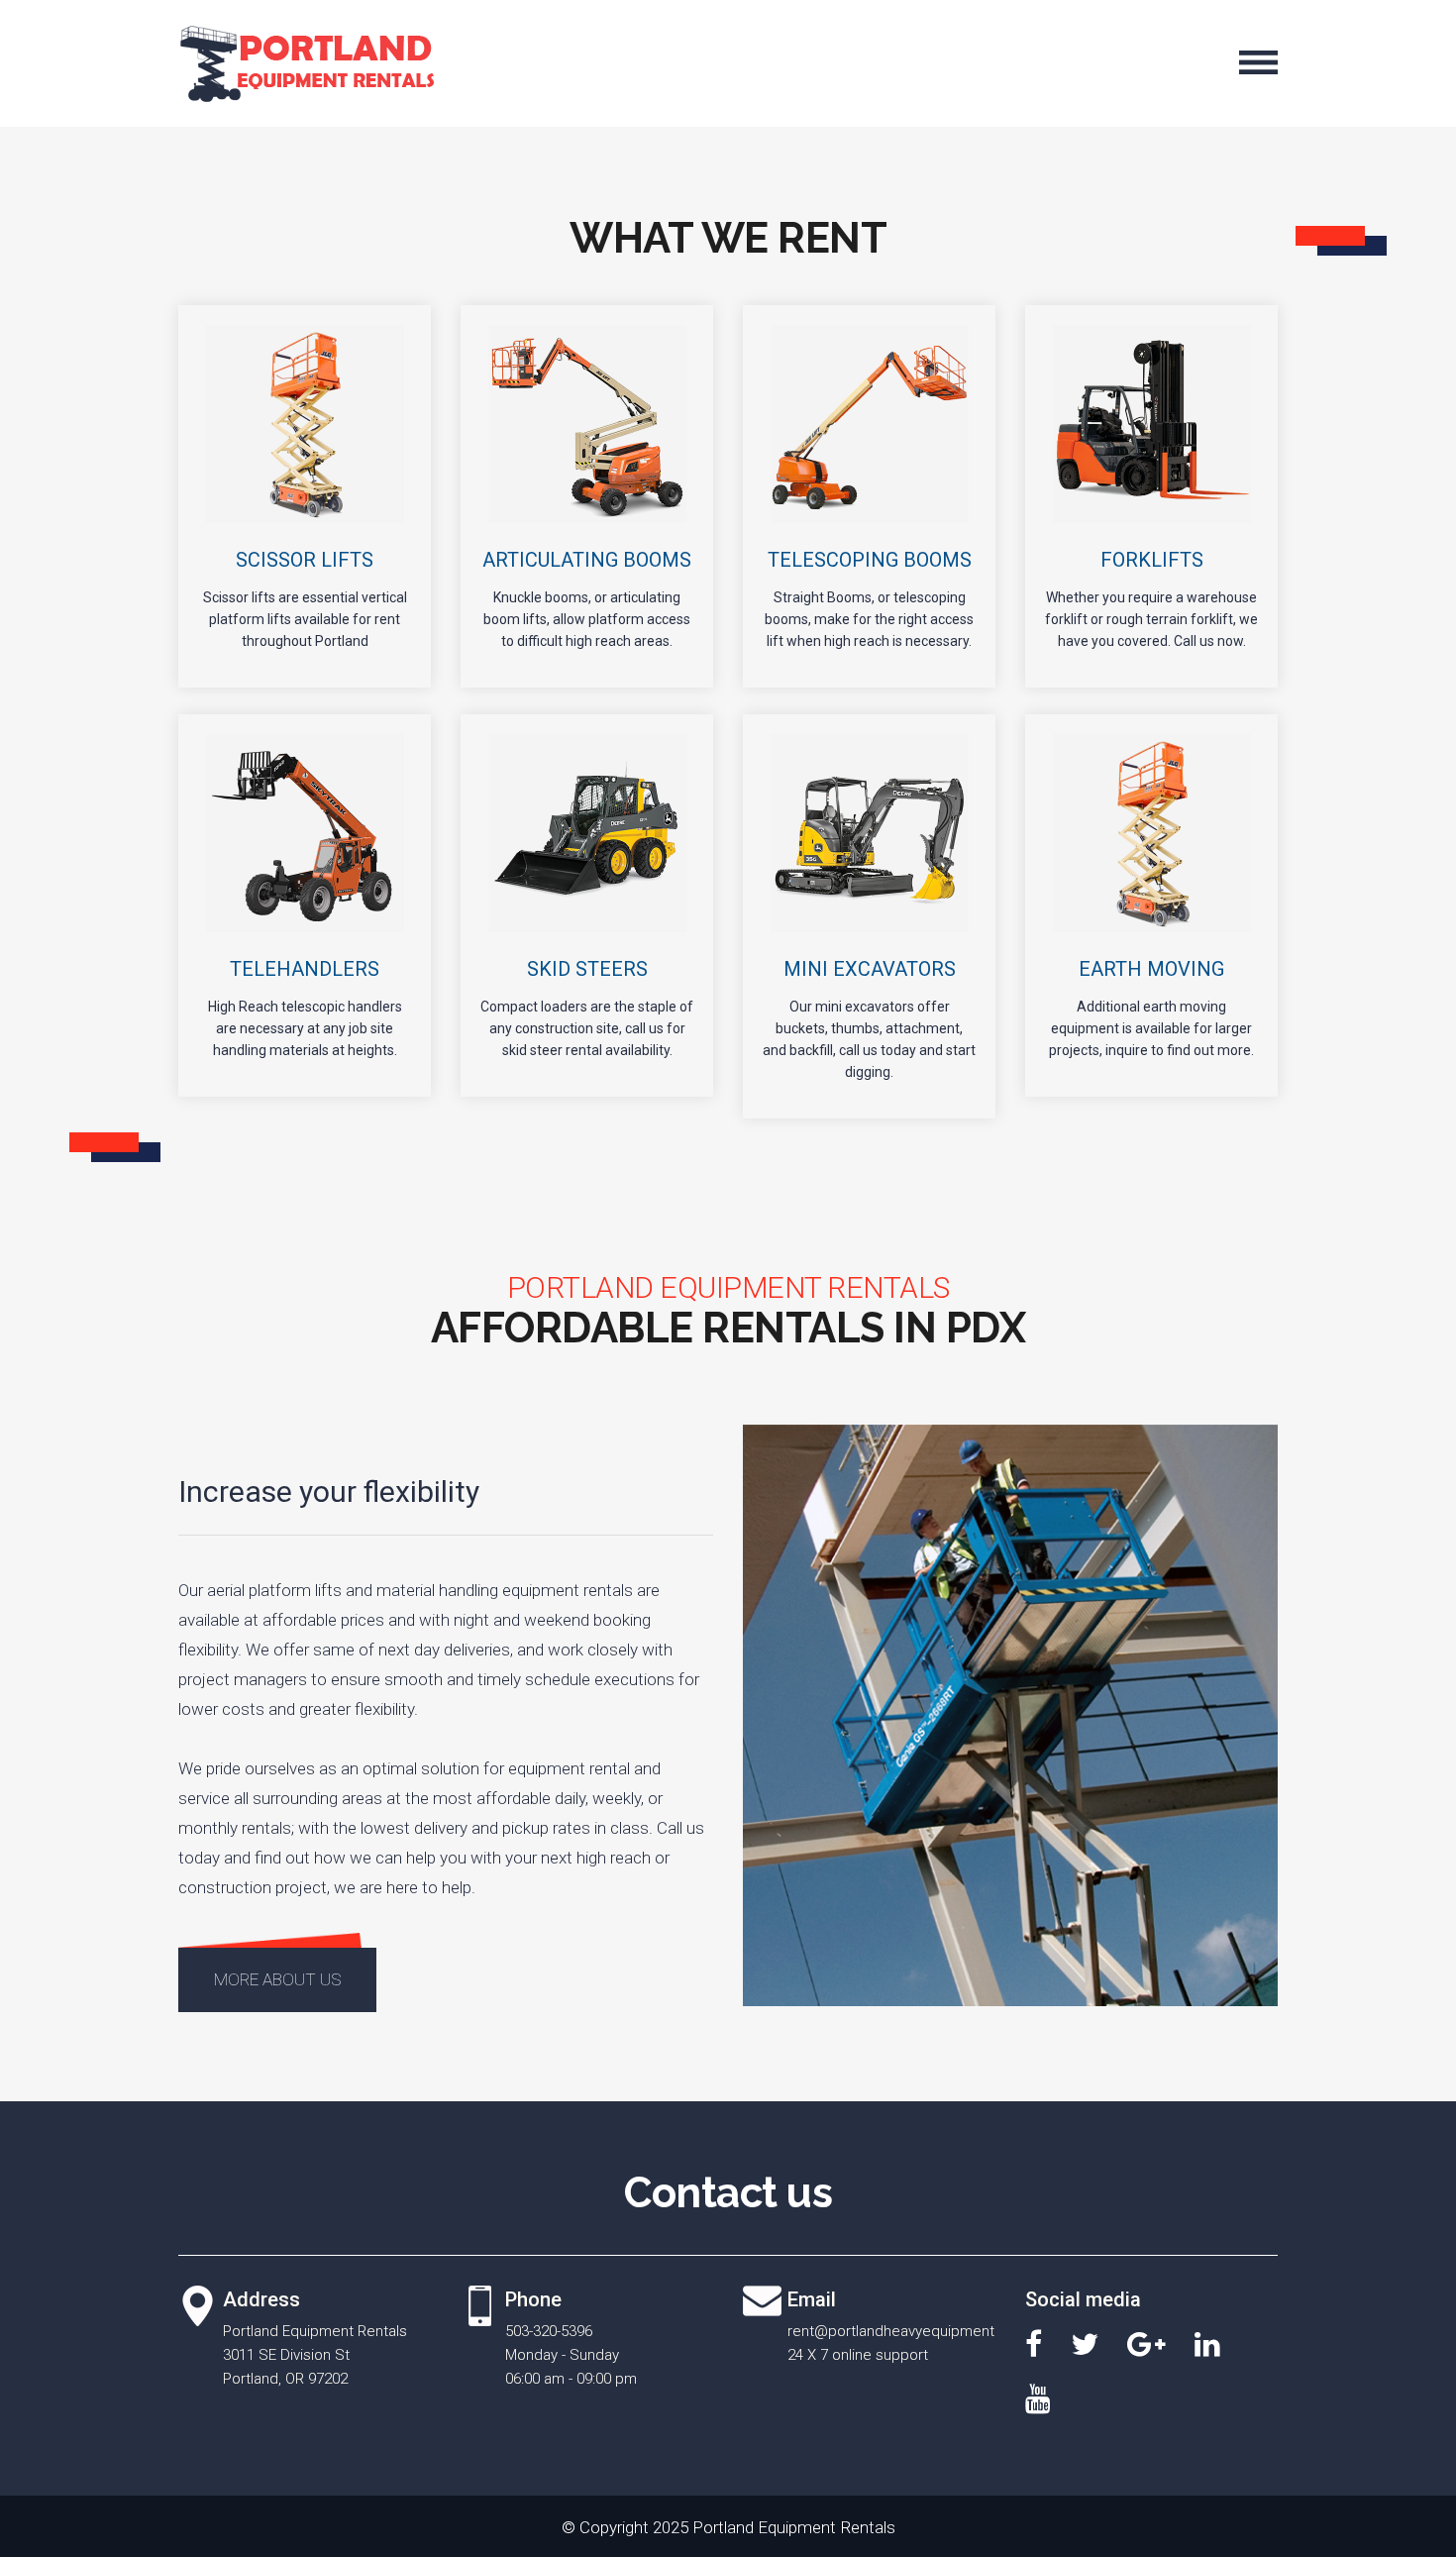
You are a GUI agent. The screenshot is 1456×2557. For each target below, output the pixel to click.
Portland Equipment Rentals (794, 2527)
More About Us (277, 1979)
